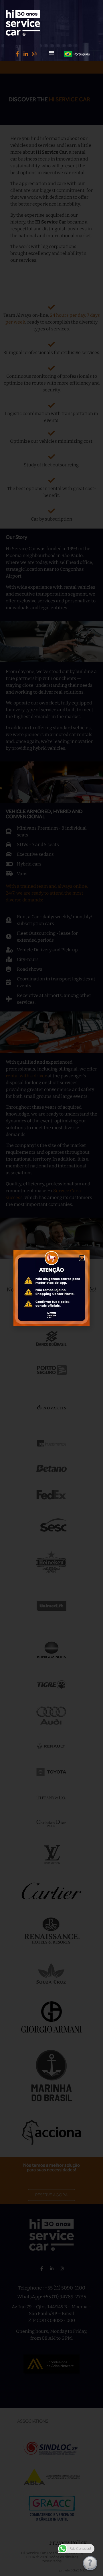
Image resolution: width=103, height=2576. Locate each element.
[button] (51, 52)
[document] (51, 1288)
